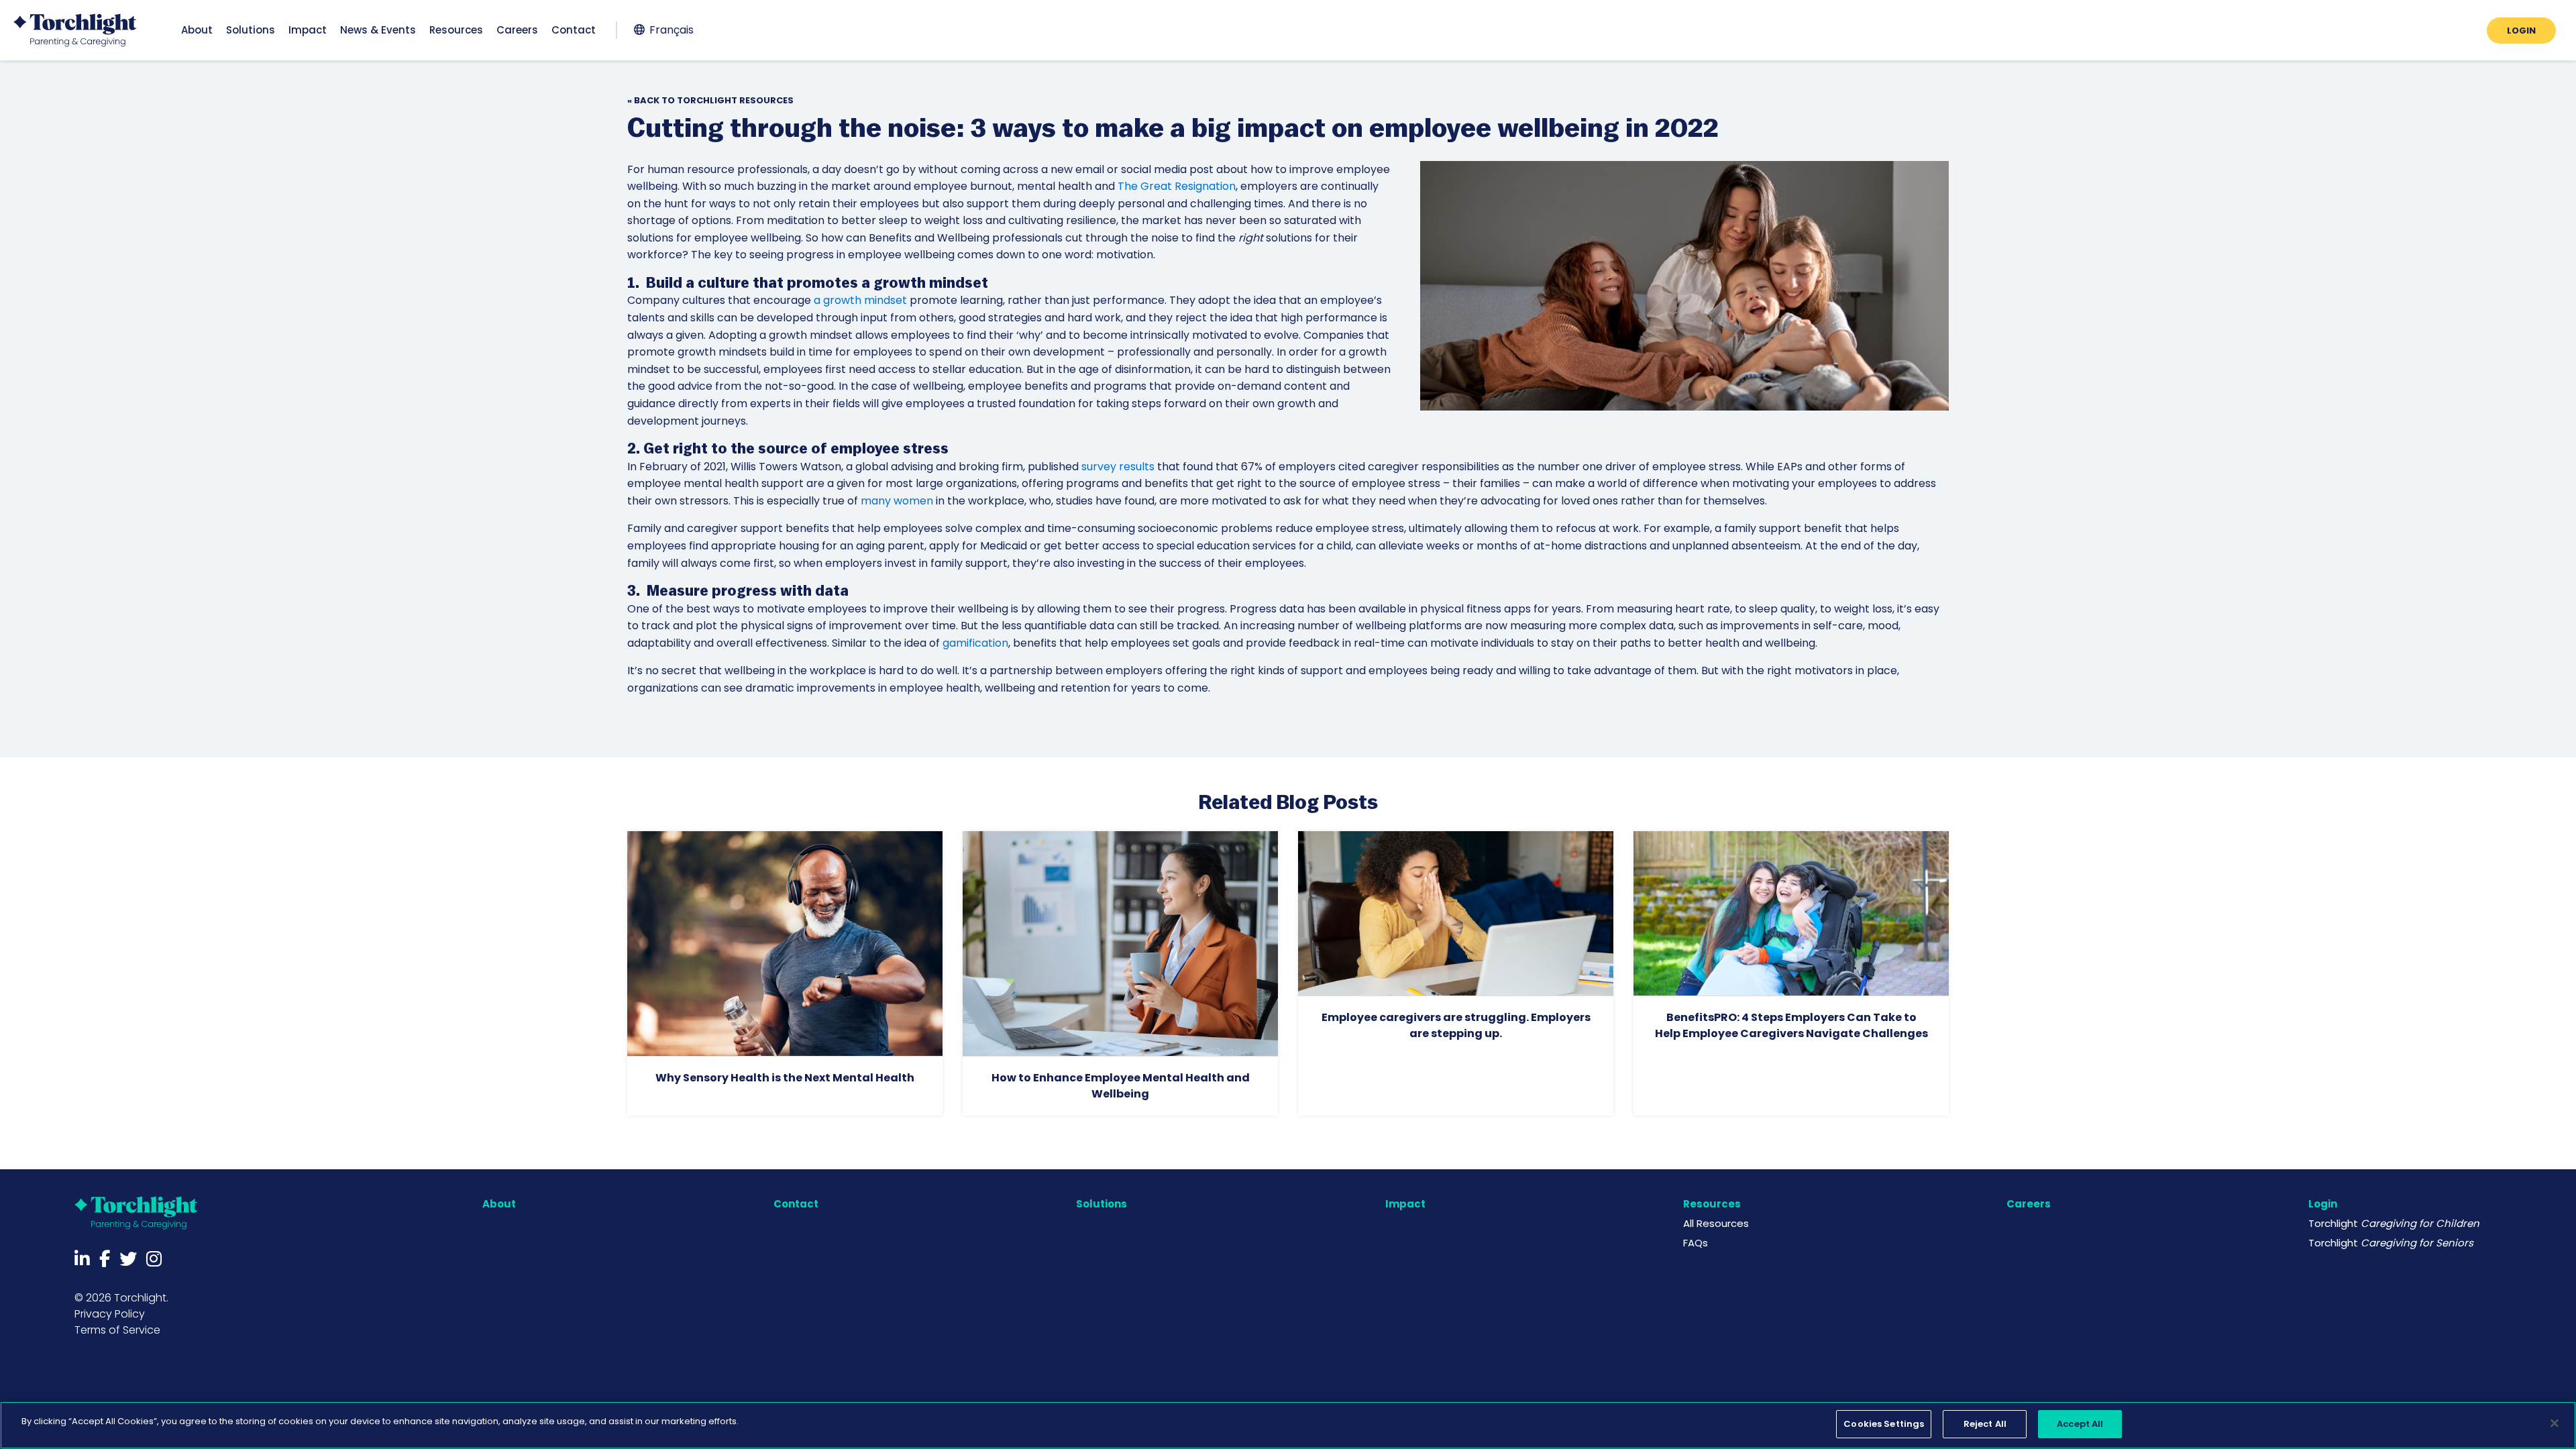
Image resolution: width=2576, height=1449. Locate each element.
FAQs (1696, 1243)
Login (2323, 1204)
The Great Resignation (1177, 186)
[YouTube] (154, 1259)
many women (897, 501)
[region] (1288, 1425)
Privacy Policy (110, 1314)
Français (672, 30)
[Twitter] (128, 1259)
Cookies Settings (1884, 1424)
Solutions (1102, 1204)
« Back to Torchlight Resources (710, 100)
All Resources (1716, 1223)
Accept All (2080, 1424)
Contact (796, 1204)
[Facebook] (105, 1259)
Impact (1405, 1204)
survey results (1118, 467)
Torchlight (2394, 1223)
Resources (1712, 1204)
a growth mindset (860, 300)
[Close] (2555, 1423)
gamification (975, 643)
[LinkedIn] (82, 1259)
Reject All (1985, 1424)
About (499, 1204)
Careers (2029, 1204)
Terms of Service (117, 1330)
